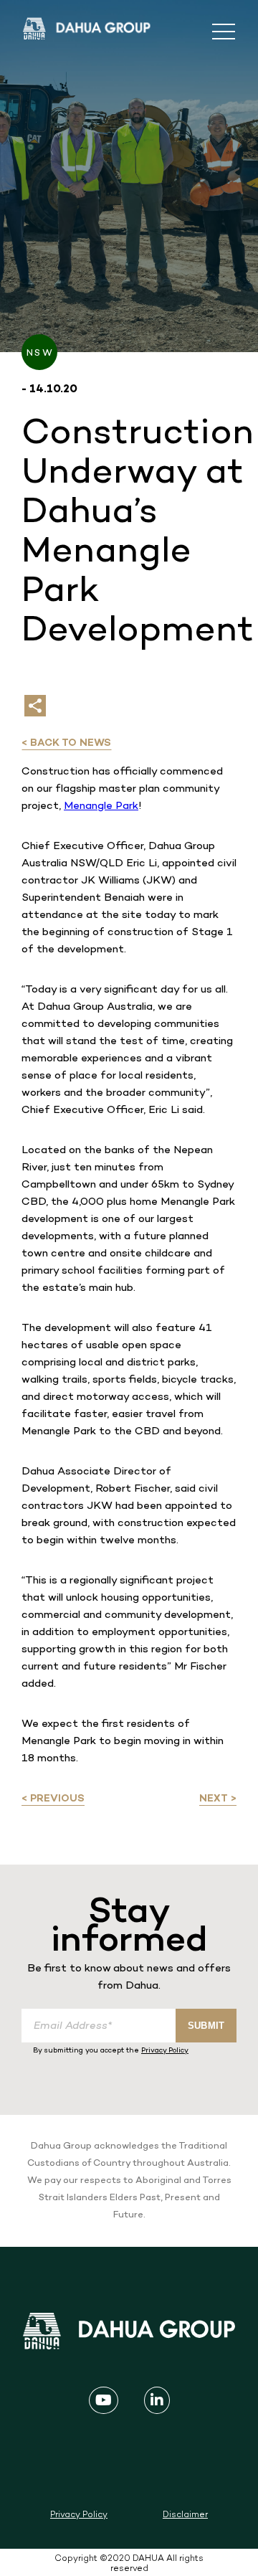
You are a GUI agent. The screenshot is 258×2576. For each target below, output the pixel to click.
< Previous (53, 1799)
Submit (206, 2026)
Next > (218, 1799)
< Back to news (66, 743)
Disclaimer (185, 2515)
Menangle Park (101, 806)
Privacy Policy (165, 2051)
